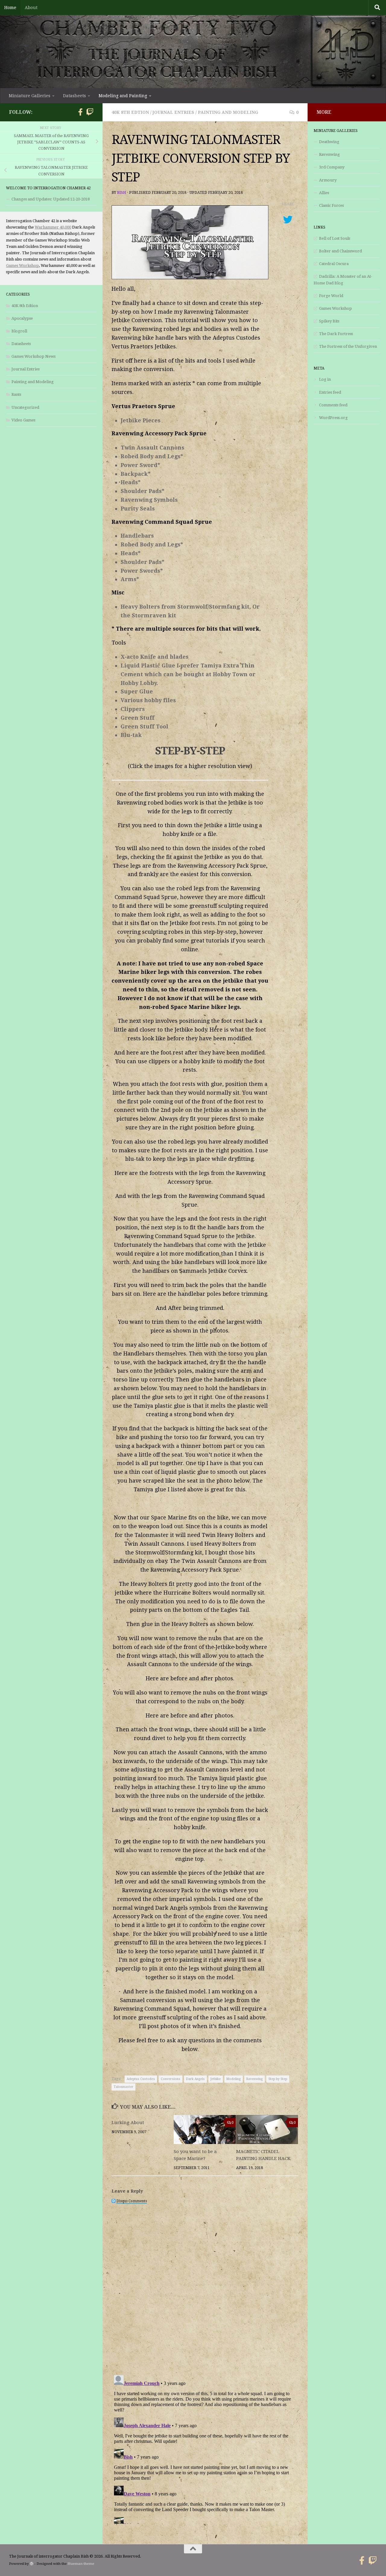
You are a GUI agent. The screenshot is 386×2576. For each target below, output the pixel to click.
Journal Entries (173, 112)
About (31, 8)
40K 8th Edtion (130, 112)
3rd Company (332, 167)
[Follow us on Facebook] (80, 112)
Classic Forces (331, 205)
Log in (325, 379)
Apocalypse (22, 318)
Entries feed (330, 392)
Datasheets (21, 344)
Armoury (328, 180)
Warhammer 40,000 (53, 227)
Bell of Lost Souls (335, 238)
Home (10, 8)
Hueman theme (81, 2564)
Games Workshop (22, 266)
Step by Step (278, 2079)
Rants (16, 394)
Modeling (234, 2079)
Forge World (331, 296)
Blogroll (19, 331)
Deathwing (329, 142)
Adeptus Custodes (141, 2079)
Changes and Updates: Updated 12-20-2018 (51, 199)
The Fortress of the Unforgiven (348, 346)
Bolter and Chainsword (340, 251)
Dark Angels (195, 2079)
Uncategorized (25, 407)
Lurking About (128, 2123)
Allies (324, 193)
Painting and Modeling (228, 112)
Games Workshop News (33, 356)
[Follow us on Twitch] (90, 112)
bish (122, 193)
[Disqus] (205, 2285)
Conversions (171, 2079)
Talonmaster (123, 2087)
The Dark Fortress (336, 334)
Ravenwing (255, 2079)
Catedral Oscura (334, 264)
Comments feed (333, 405)
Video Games (23, 420)
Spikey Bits (329, 321)
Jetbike (216, 2079)
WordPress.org (333, 418)
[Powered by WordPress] (32, 2564)
